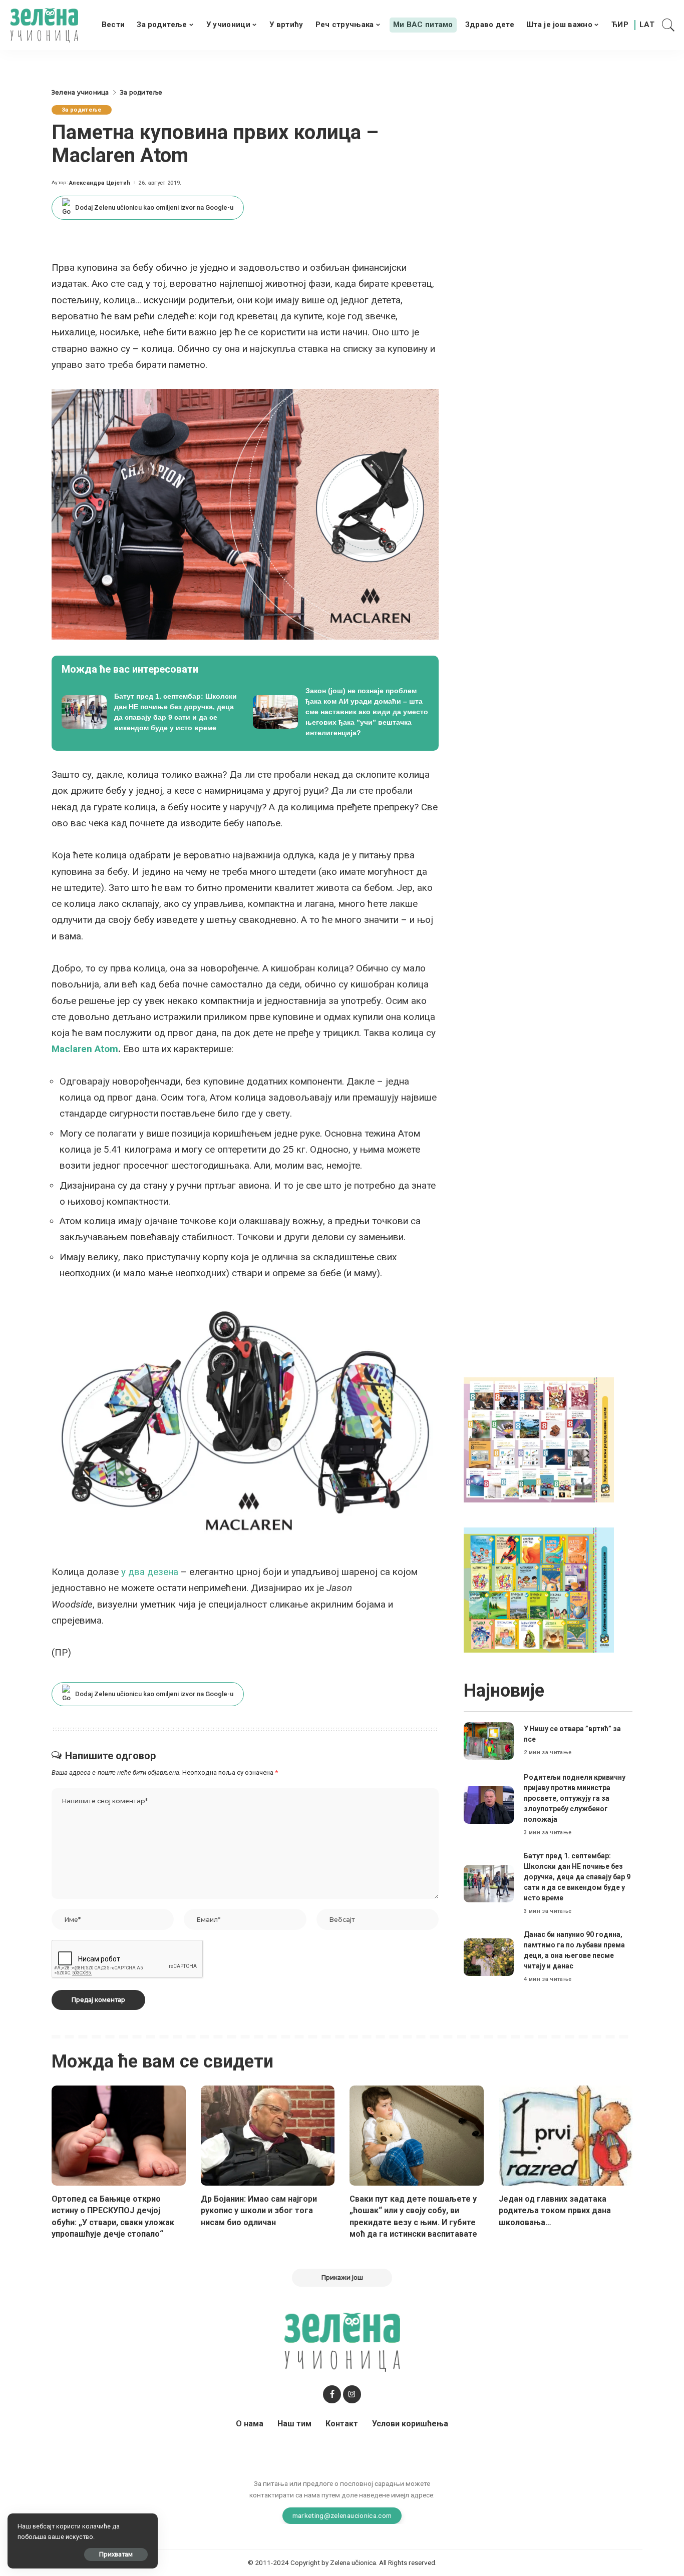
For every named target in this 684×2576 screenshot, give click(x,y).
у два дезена (150, 1572)
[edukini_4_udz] (539, 1590)
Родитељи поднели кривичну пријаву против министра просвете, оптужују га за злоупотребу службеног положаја (575, 1798)
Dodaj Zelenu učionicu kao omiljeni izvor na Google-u (154, 207)
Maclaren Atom (85, 1049)
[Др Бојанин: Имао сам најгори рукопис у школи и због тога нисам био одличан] (268, 2136)
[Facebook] (332, 2394)
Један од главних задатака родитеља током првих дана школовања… (555, 2210)
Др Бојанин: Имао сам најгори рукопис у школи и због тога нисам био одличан (259, 2210)
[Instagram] (352, 2394)
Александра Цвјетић (100, 183)
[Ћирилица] (620, 25)
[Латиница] (647, 25)
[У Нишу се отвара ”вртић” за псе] (489, 1741)
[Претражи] (668, 25)
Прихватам (116, 2554)
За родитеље (82, 110)
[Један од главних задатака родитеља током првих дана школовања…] (566, 2136)
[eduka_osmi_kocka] (539, 1439)
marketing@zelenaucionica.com (342, 2515)
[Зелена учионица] (44, 25)
